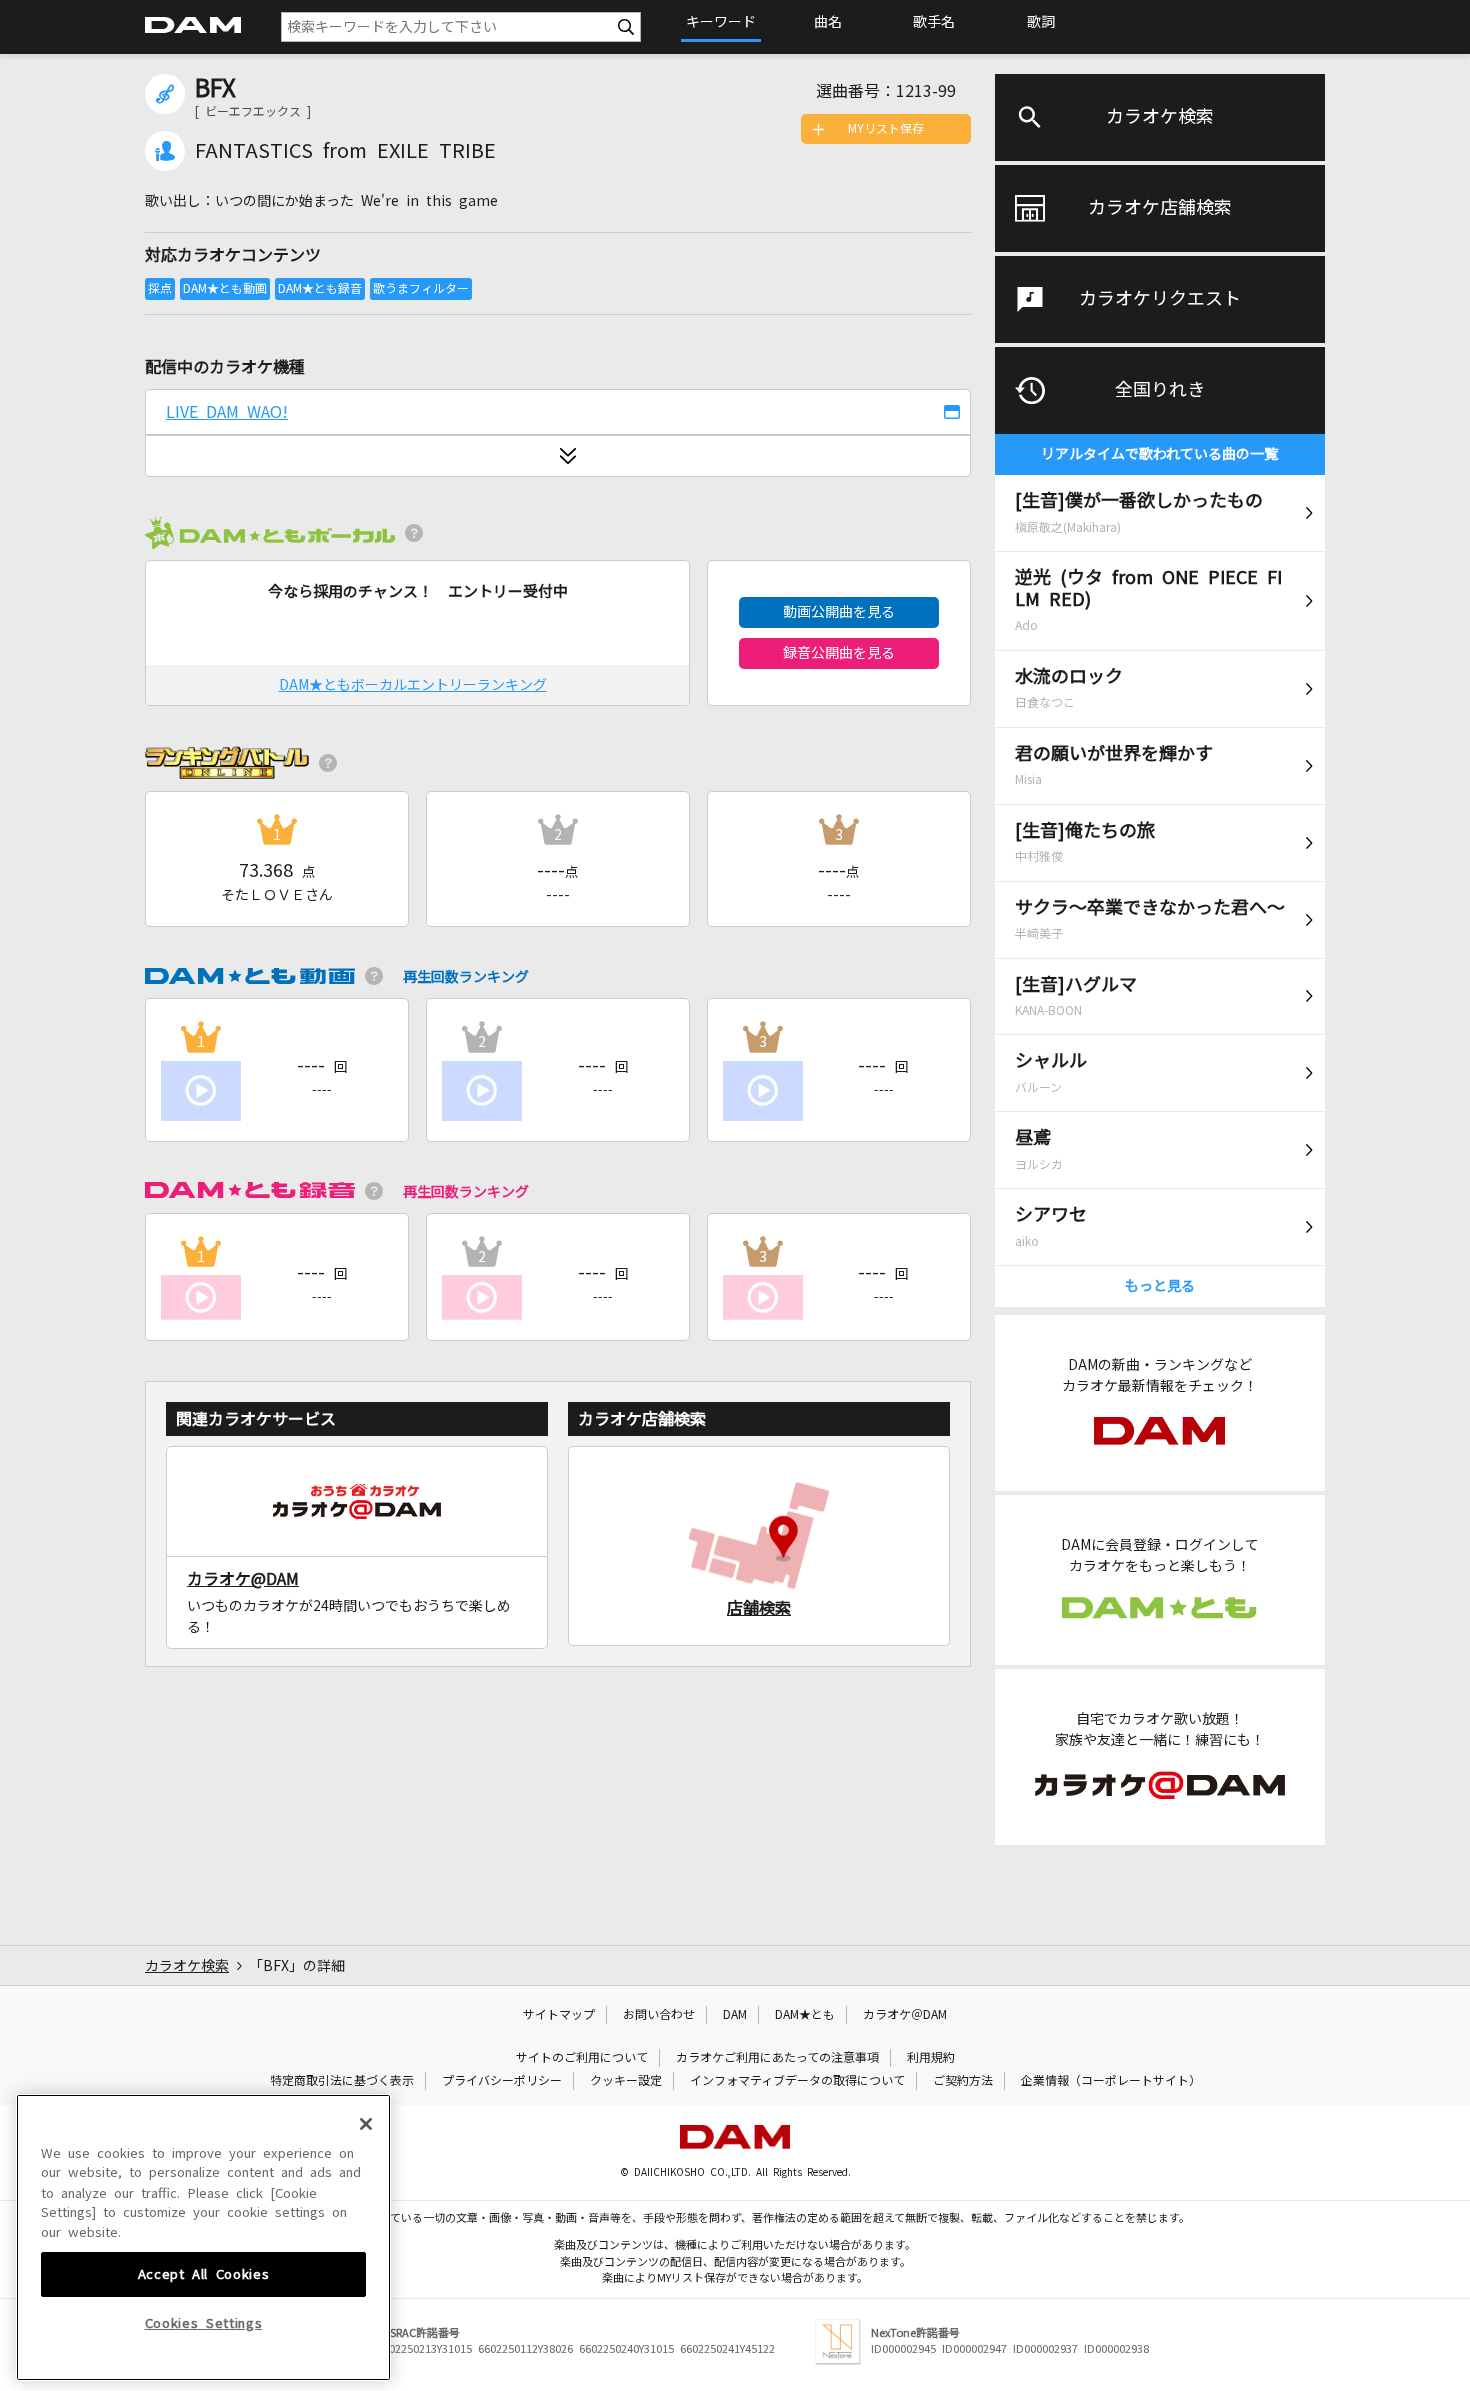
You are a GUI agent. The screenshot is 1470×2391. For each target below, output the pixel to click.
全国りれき (1160, 390)
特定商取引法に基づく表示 (342, 2081)
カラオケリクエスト (1160, 299)
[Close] (366, 2124)
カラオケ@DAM (243, 1579)
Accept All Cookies (204, 2273)
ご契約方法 (963, 2081)
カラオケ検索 (1160, 117)
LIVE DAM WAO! (227, 412)
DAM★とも (805, 2015)
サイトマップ (559, 2015)
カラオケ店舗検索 (1160, 208)
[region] (203, 2237)
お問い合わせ (659, 2015)
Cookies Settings (204, 2323)
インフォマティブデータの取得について (797, 2081)
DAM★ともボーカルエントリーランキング (413, 685)
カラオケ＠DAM (905, 2015)
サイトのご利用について (582, 2058)
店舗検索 (759, 1608)
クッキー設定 (626, 2081)
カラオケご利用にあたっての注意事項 (777, 2058)
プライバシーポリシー (502, 2081)
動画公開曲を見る (839, 612)
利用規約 (931, 2058)
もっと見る (1160, 1286)
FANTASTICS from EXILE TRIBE (345, 151)
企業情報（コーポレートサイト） (1111, 2081)
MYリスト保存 (886, 129)
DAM (735, 2015)
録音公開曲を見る (839, 653)
